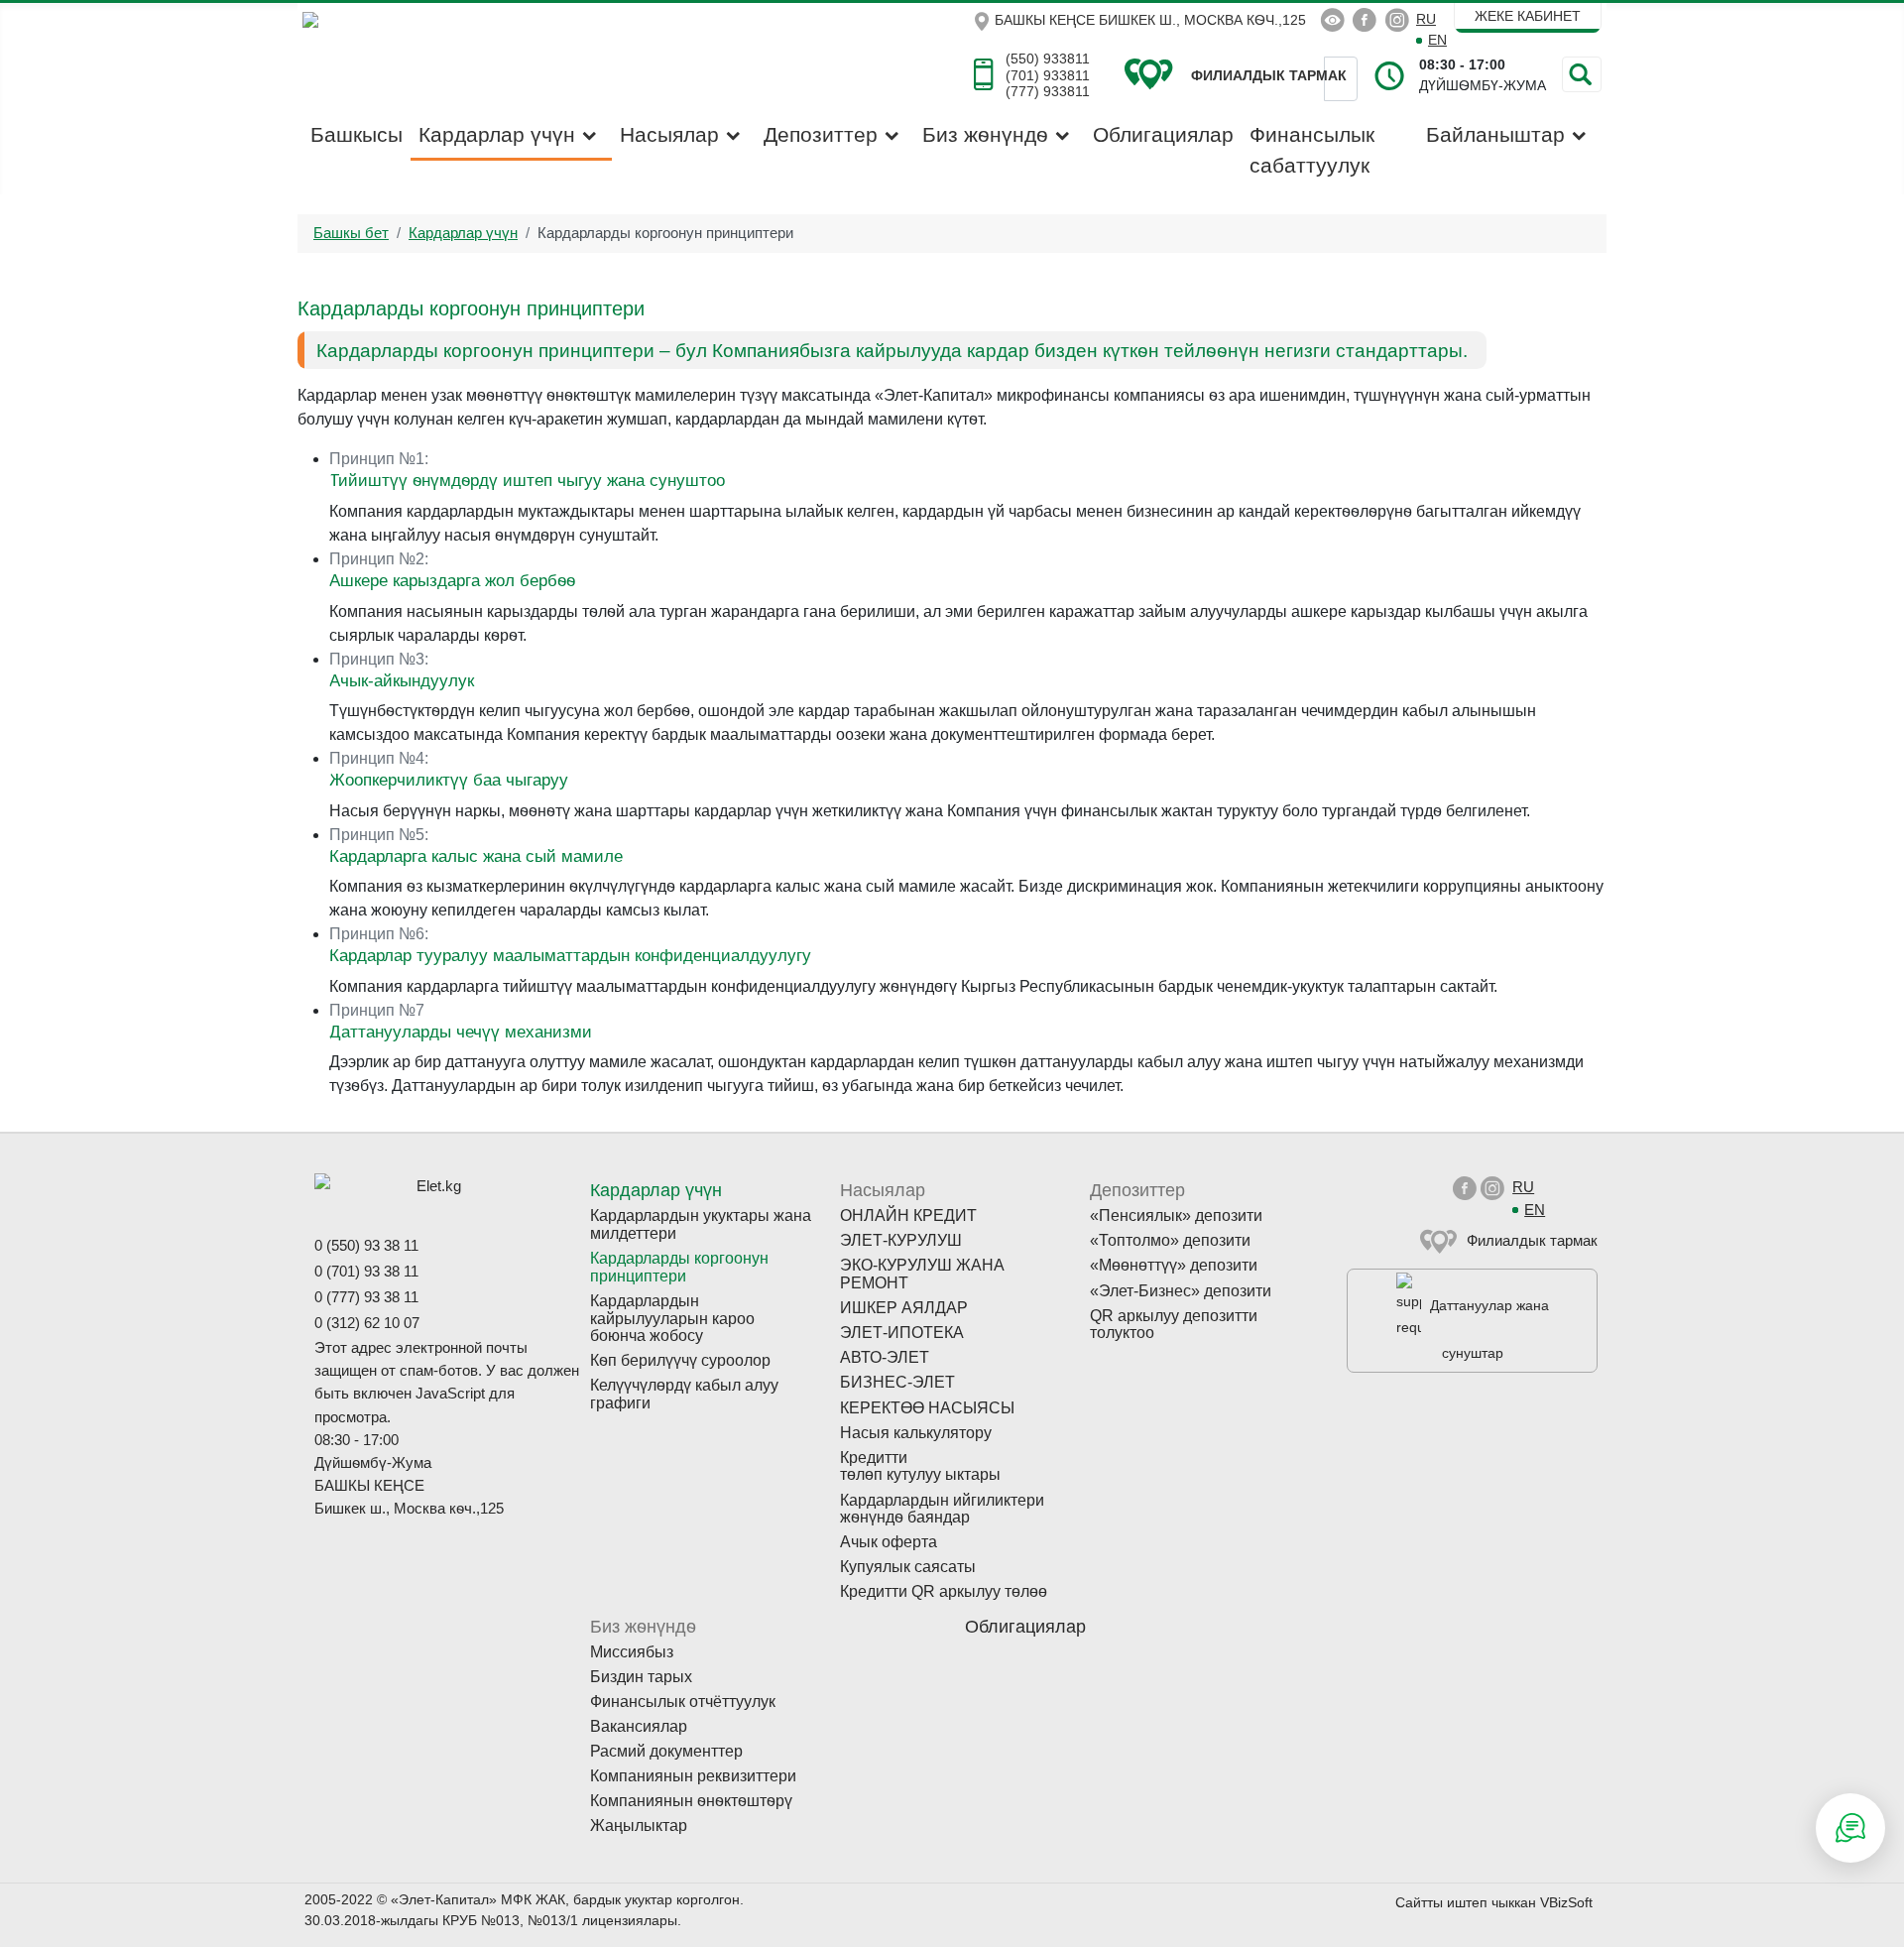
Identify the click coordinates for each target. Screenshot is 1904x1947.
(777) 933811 (1048, 91)
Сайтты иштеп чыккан (1466, 1902)
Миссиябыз (632, 1652)
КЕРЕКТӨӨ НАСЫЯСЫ (927, 1408)
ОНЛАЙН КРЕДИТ (908, 1216)
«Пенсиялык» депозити (1176, 1216)
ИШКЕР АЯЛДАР (904, 1308)
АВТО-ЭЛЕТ (885, 1357)
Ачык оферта (889, 1542)
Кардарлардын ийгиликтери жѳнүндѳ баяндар (942, 1509)
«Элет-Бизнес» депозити (1181, 1291)
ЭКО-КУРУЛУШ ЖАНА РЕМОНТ (922, 1274)
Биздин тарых (641, 1677)
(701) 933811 (1048, 75)
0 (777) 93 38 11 (366, 1297)
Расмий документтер (666, 1751)
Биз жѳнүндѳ (985, 134)
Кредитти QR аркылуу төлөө (944, 1591)
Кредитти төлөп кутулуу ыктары (920, 1466)
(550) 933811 (1048, 59)
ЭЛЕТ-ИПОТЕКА (902, 1333)
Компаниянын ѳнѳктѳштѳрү (691, 1801)
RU (1426, 19)
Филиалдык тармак (1532, 1240)
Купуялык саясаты (908, 1567)
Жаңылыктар (639, 1825)
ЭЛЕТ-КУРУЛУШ (901, 1240)
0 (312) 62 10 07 (367, 1323)
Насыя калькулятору (916, 1433)
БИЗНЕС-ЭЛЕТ (897, 1382)
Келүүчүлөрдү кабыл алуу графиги (684, 1394)
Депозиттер (821, 134)
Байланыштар (1495, 134)
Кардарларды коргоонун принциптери (679, 1267)
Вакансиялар (639, 1726)
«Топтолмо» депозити (1170, 1240)
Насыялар (669, 134)
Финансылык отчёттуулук (683, 1702)
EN (1437, 40)
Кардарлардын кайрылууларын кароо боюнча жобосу (672, 1318)
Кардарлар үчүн (497, 134)
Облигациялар (1163, 134)
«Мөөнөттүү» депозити (1174, 1265)
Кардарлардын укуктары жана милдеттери (701, 1224)
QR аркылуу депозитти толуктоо (1174, 1325)
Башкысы (357, 134)
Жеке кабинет (1528, 16)
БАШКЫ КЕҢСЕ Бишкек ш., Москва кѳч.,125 (1150, 20)
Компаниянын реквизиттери (693, 1776)
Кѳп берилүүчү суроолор (680, 1360)
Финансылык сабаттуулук (1312, 150)
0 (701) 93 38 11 (366, 1271)
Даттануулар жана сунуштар (1489, 1329)
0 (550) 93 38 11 (366, 1245)
